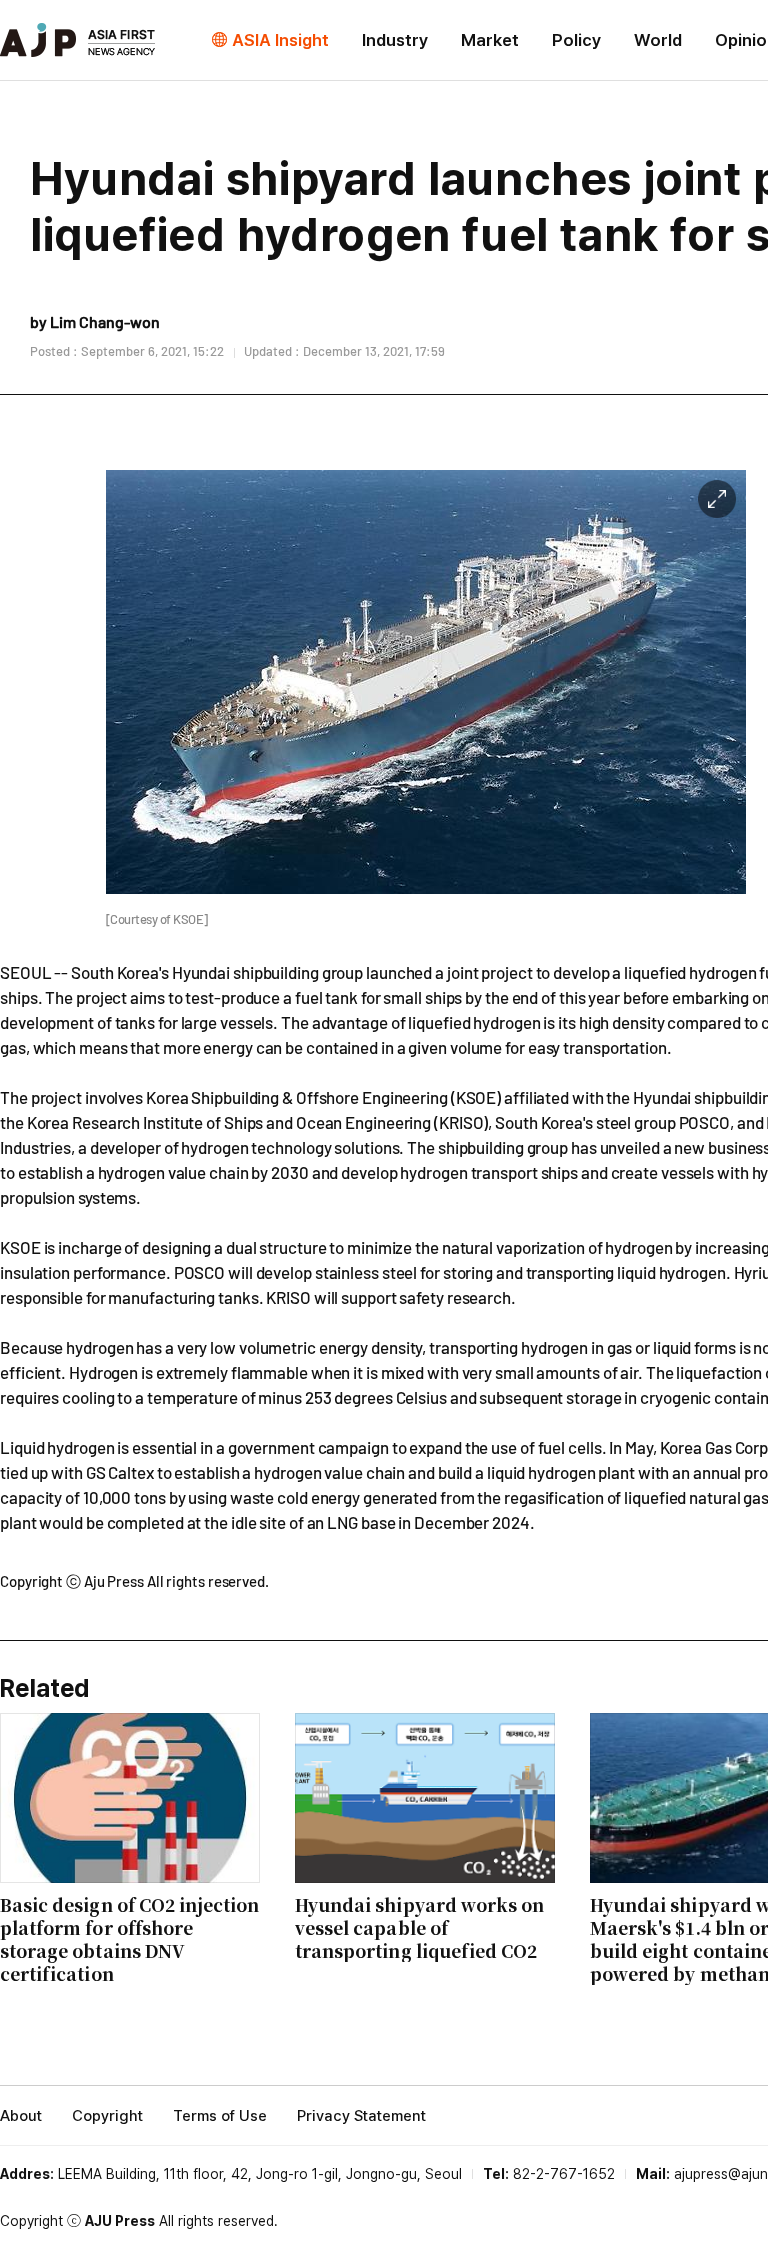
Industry (395, 40)
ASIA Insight (280, 40)
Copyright (107, 2116)
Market (490, 40)
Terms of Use (220, 2116)
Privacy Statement (361, 2116)
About (21, 2116)
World (658, 40)
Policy (576, 40)
